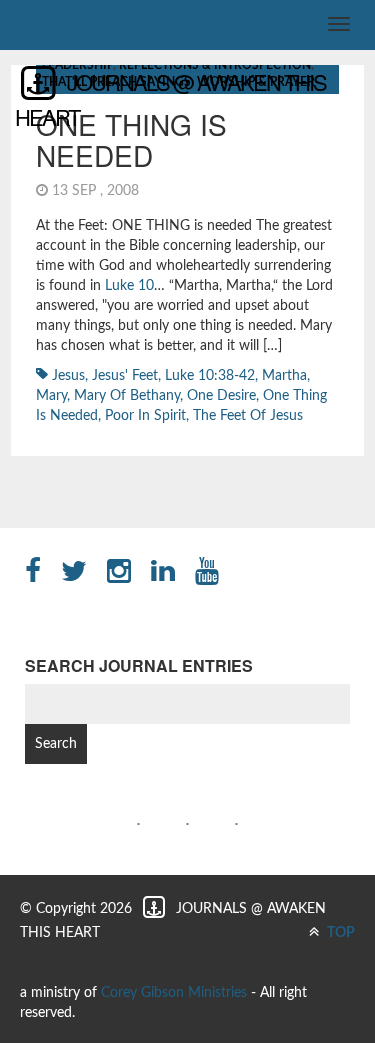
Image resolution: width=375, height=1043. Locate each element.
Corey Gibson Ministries (174, 993)
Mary (51, 396)
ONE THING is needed (131, 139)
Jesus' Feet (125, 376)
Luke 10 (129, 286)
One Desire (221, 396)
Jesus (68, 376)
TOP (339, 933)
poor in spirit (145, 416)
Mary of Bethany (127, 396)
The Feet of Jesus (248, 416)
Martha (284, 376)
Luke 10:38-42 (210, 376)
